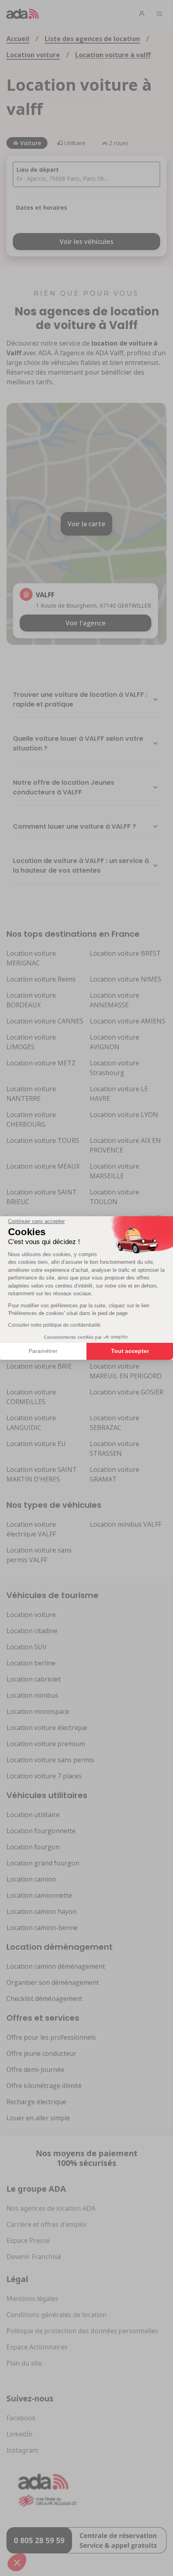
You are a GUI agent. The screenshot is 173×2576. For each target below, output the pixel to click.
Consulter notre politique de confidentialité (54, 1325)
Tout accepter (130, 1351)
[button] (17, 2562)
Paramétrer (43, 1351)
